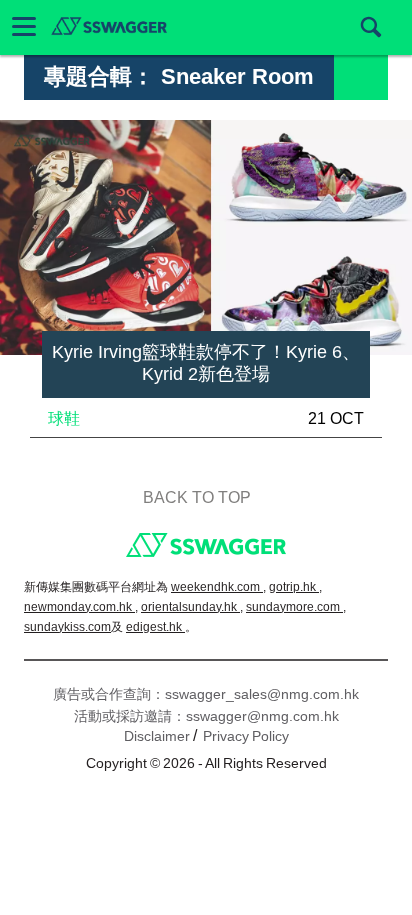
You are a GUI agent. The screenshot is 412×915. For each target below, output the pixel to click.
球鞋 (64, 418)
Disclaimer (157, 736)
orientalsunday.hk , (192, 607)
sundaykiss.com (67, 627)
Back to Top (197, 497)
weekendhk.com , (218, 587)
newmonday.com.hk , (81, 607)
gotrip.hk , (295, 587)
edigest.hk (155, 627)
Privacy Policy (246, 736)
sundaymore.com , (296, 607)
